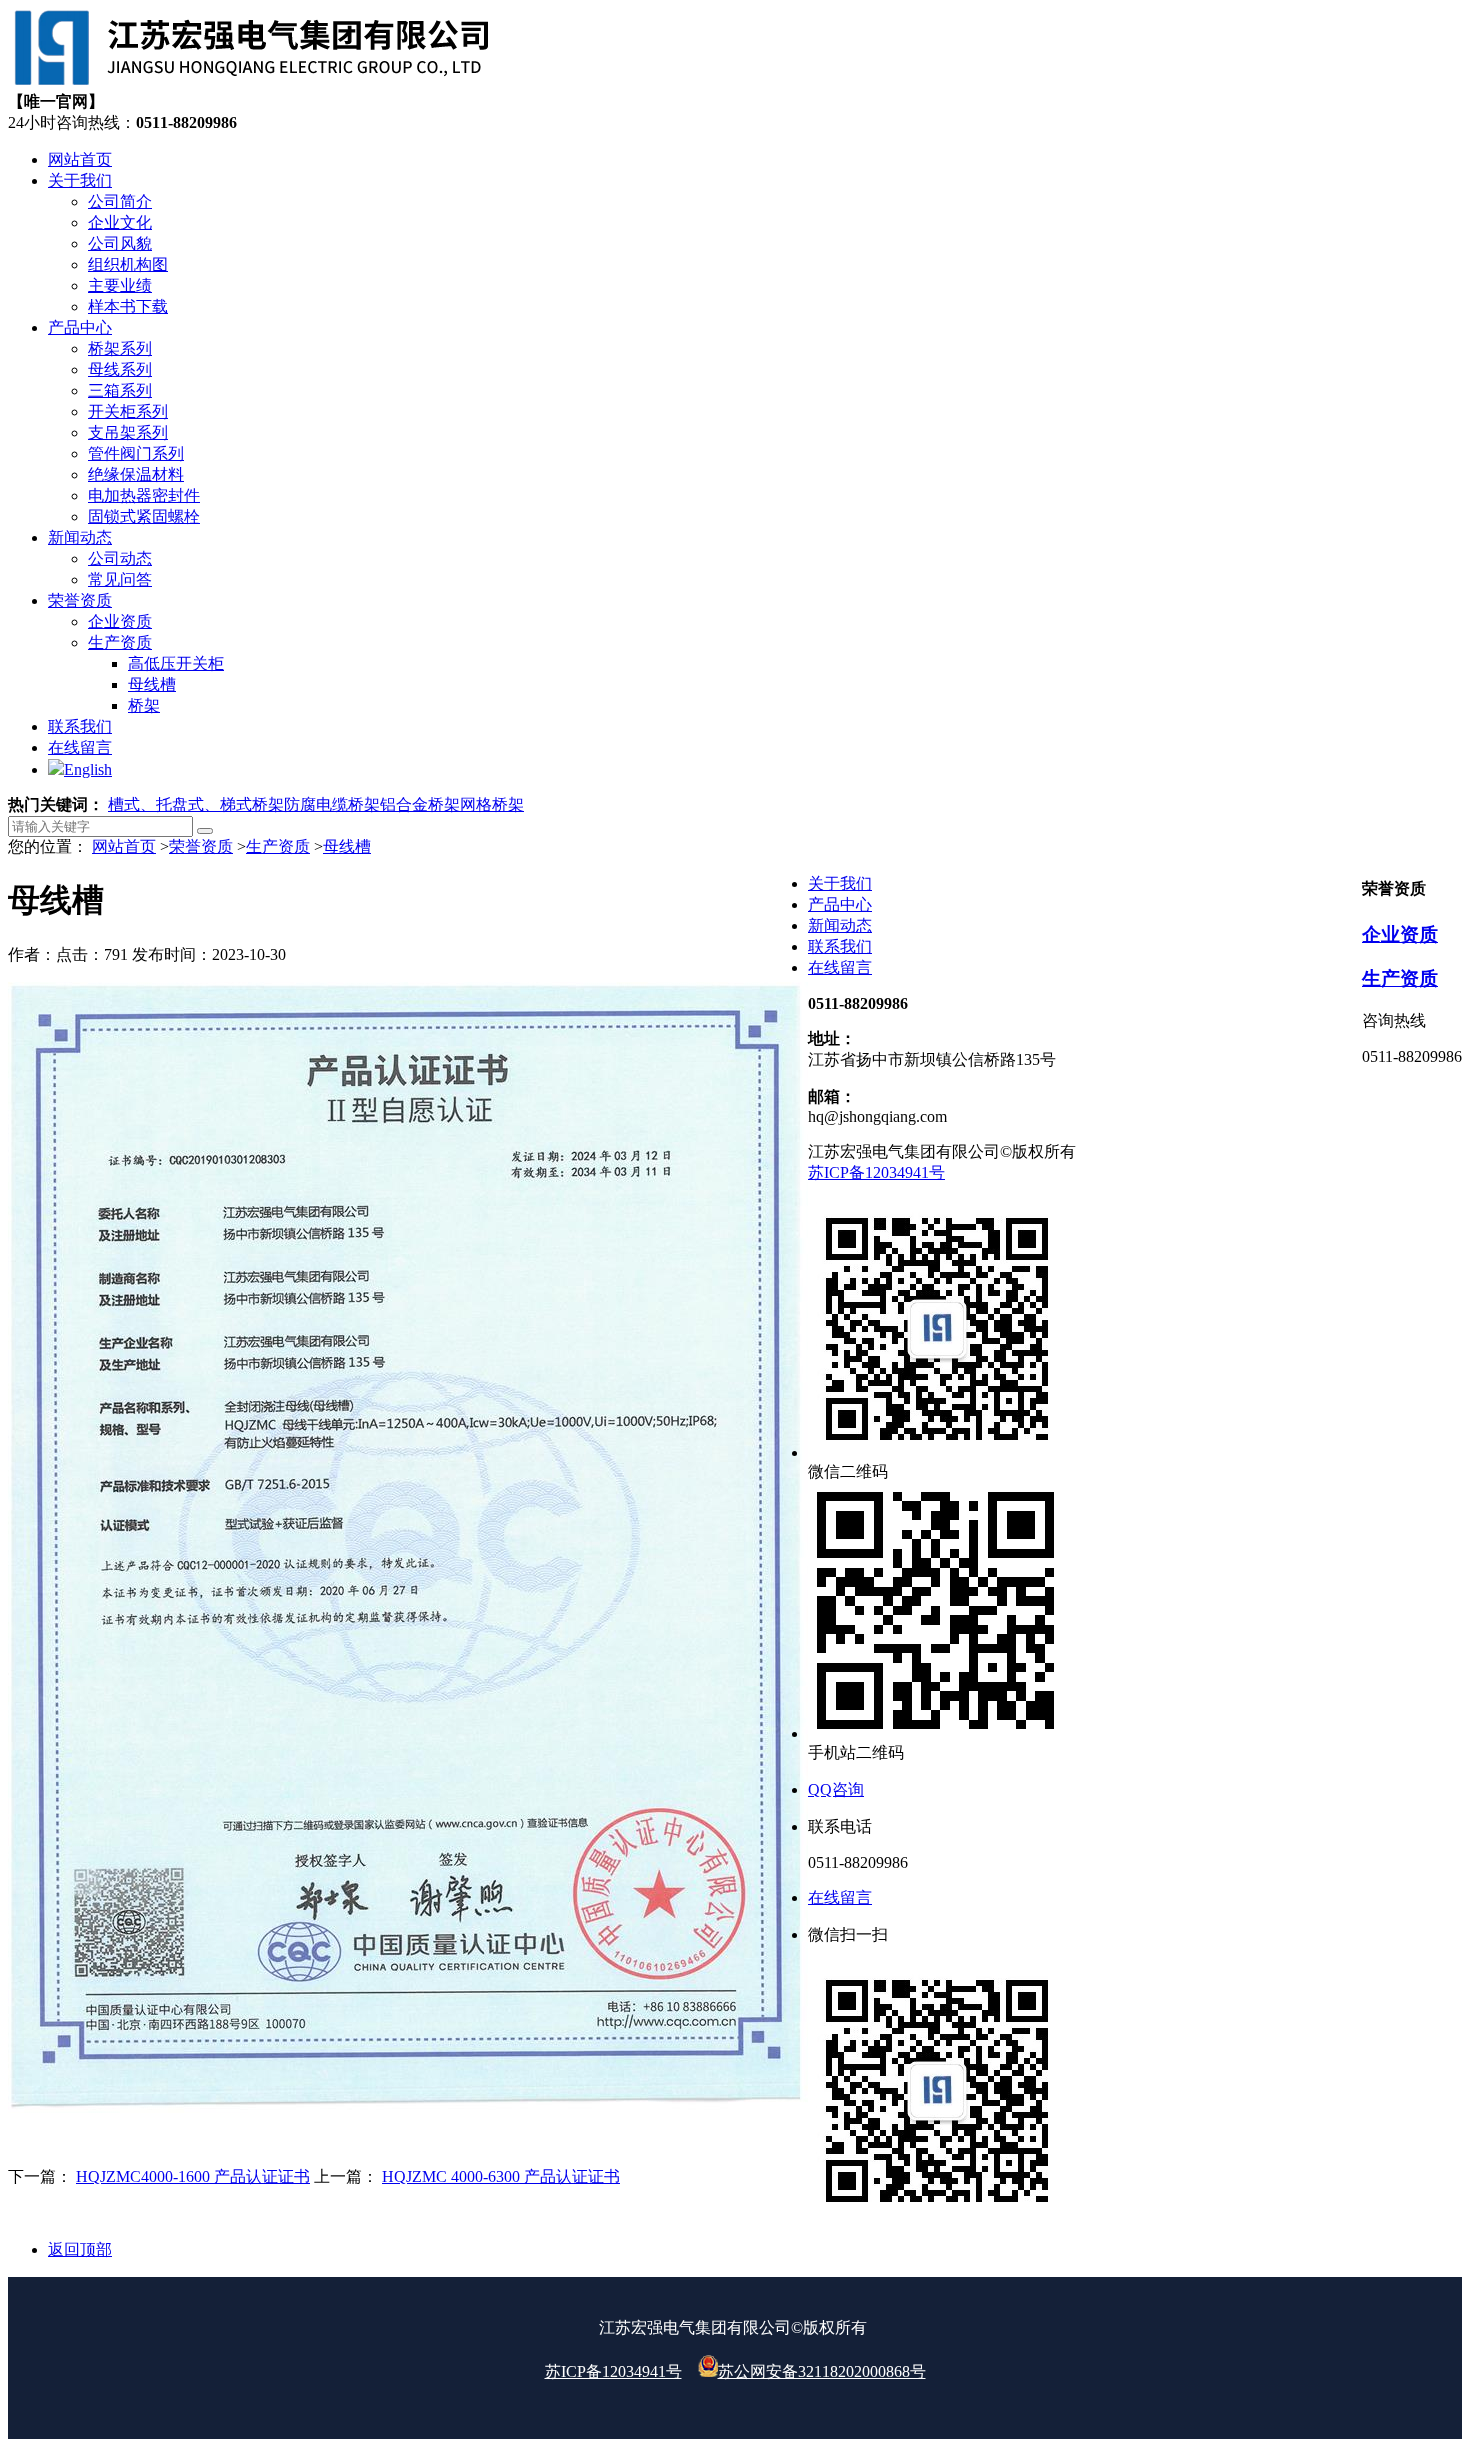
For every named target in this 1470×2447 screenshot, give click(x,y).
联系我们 (840, 946)
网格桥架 (492, 804)
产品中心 (840, 904)
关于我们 (840, 883)
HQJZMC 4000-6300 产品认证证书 (501, 2176)
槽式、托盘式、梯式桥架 (196, 804)
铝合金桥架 (420, 804)
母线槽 (347, 846)
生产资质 (278, 846)
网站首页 (124, 846)
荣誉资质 (201, 846)
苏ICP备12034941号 (876, 1172)
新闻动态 (840, 925)
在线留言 (840, 967)
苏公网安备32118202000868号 (822, 2371)
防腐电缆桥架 (332, 804)
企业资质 (1400, 934)
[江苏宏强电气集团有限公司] (250, 82)
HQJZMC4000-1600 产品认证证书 (193, 2176)
